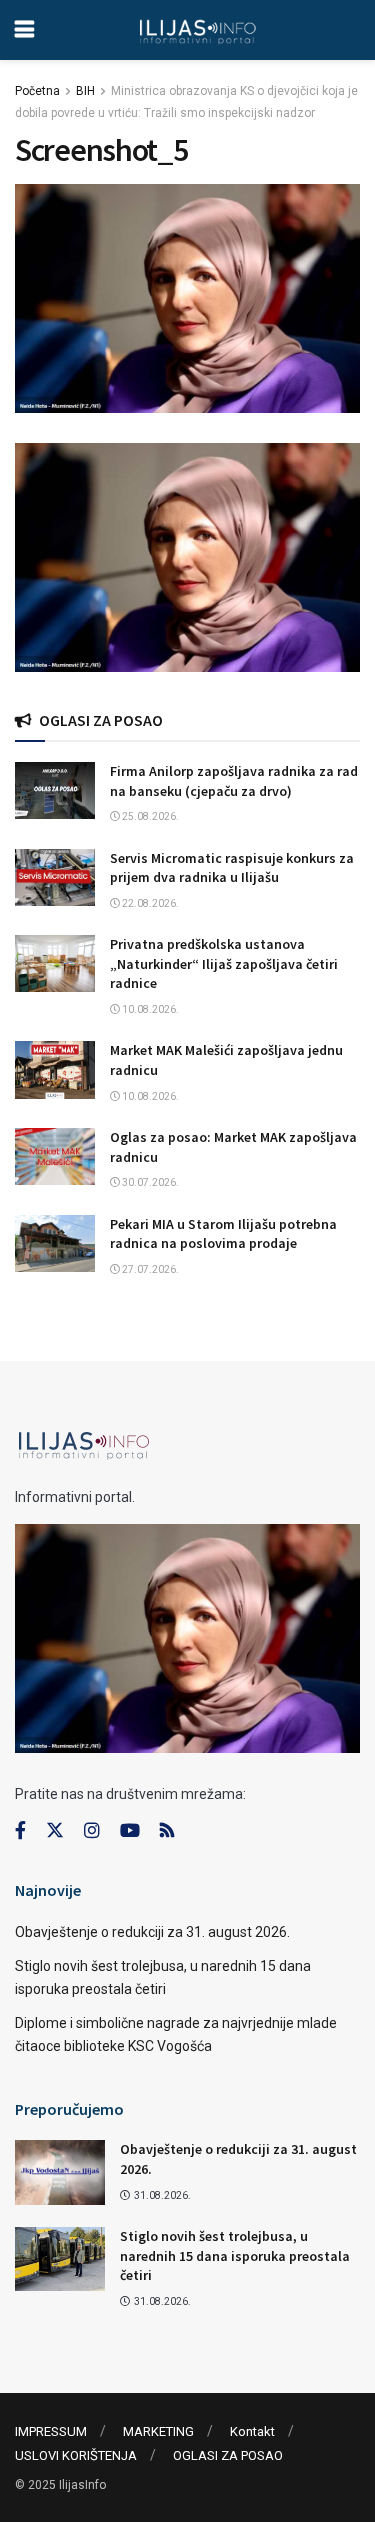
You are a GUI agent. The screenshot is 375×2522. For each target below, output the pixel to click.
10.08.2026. (149, 1009)
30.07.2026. (149, 1182)
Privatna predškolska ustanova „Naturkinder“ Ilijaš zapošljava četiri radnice (224, 963)
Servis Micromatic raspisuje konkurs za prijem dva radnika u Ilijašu (232, 868)
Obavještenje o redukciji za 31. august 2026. (152, 1932)
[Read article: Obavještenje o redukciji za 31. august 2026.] (60, 2172)
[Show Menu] (24, 30)
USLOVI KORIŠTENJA (76, 2455)
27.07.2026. (149, 1269)
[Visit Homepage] (197, 30)
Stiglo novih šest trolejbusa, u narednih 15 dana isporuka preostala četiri (235, 2255)
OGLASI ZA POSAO (228, 2455)
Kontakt (252, 2431)
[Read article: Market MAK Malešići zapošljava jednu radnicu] (55, 1069)
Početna (37, 91)
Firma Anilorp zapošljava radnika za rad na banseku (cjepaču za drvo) (234, 781)
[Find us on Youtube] (130, 1831)
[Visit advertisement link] (187, 557)
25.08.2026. (149, 816)
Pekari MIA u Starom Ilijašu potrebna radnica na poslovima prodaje (223, 1234)
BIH (85, 91)
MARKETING (158, 2431)
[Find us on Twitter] (55, 1831)
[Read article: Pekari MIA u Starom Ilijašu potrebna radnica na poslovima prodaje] (55, 1243)
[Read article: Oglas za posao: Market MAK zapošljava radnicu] (55, 1156)
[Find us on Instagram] (92, 1831)
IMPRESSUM (51, 2431)
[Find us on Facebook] (20, 1831)
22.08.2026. (149, 903)
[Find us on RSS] (167, 1831)
